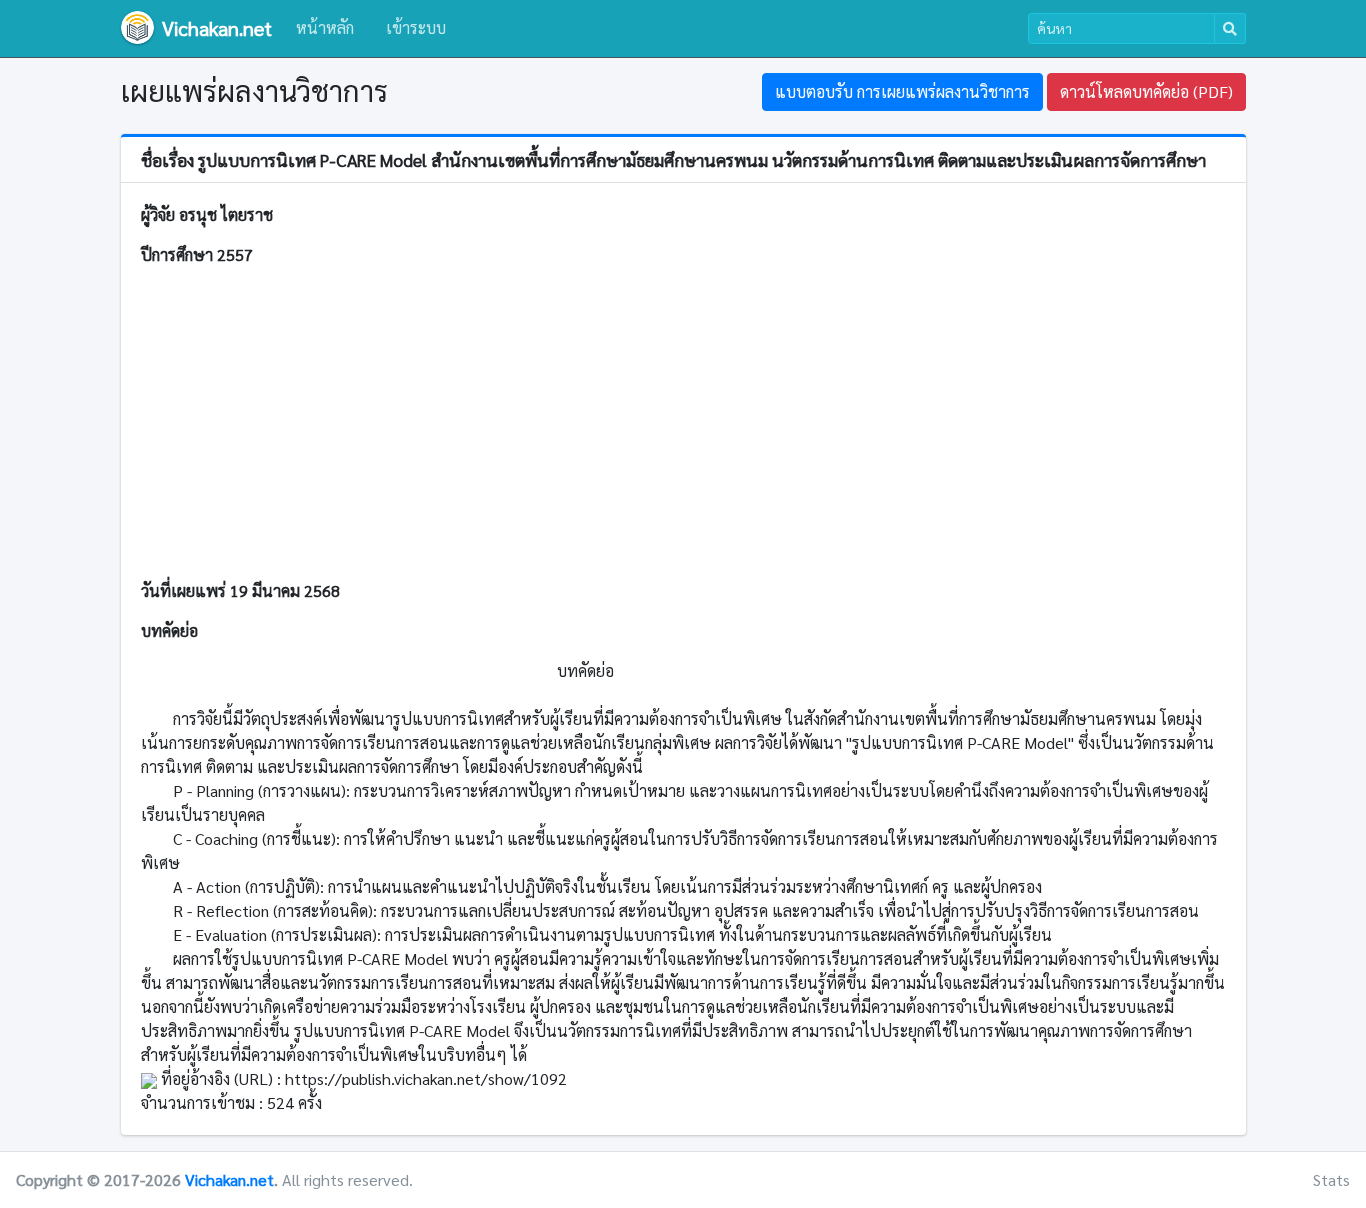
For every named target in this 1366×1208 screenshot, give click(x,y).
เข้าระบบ (416, 27)
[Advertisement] (683, 423)
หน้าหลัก (325, 27)
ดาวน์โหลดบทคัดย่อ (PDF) (1146, 91)
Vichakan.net (229, 1179)
